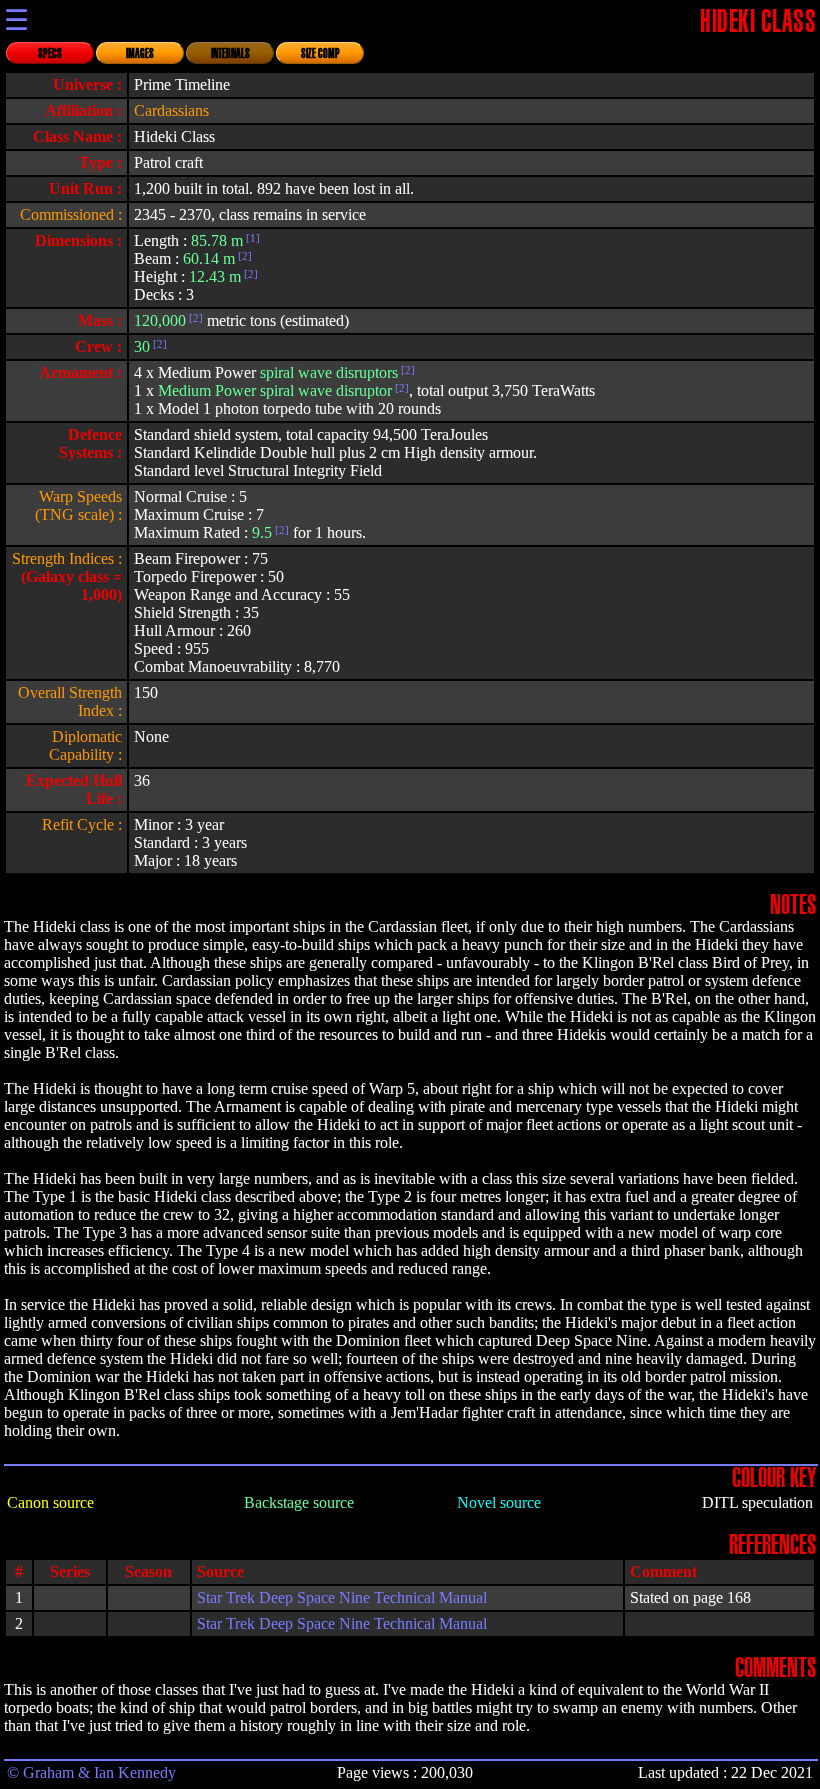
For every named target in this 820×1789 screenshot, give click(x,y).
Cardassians (171, 110)
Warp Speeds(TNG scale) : (78, 505)
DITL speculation (757, 1502)
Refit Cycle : (82, 824)
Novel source (499, 1502)
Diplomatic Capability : (85, 745)
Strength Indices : (67, 558)
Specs (50, 54)
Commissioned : (71, 214)
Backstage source (299, 1502)
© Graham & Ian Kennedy (91, 1772)
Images (140, 54)
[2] (243, 256)
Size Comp (320, 54)
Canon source (50, 1502)
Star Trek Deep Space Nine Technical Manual (342, 1597)
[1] (251, 238)
